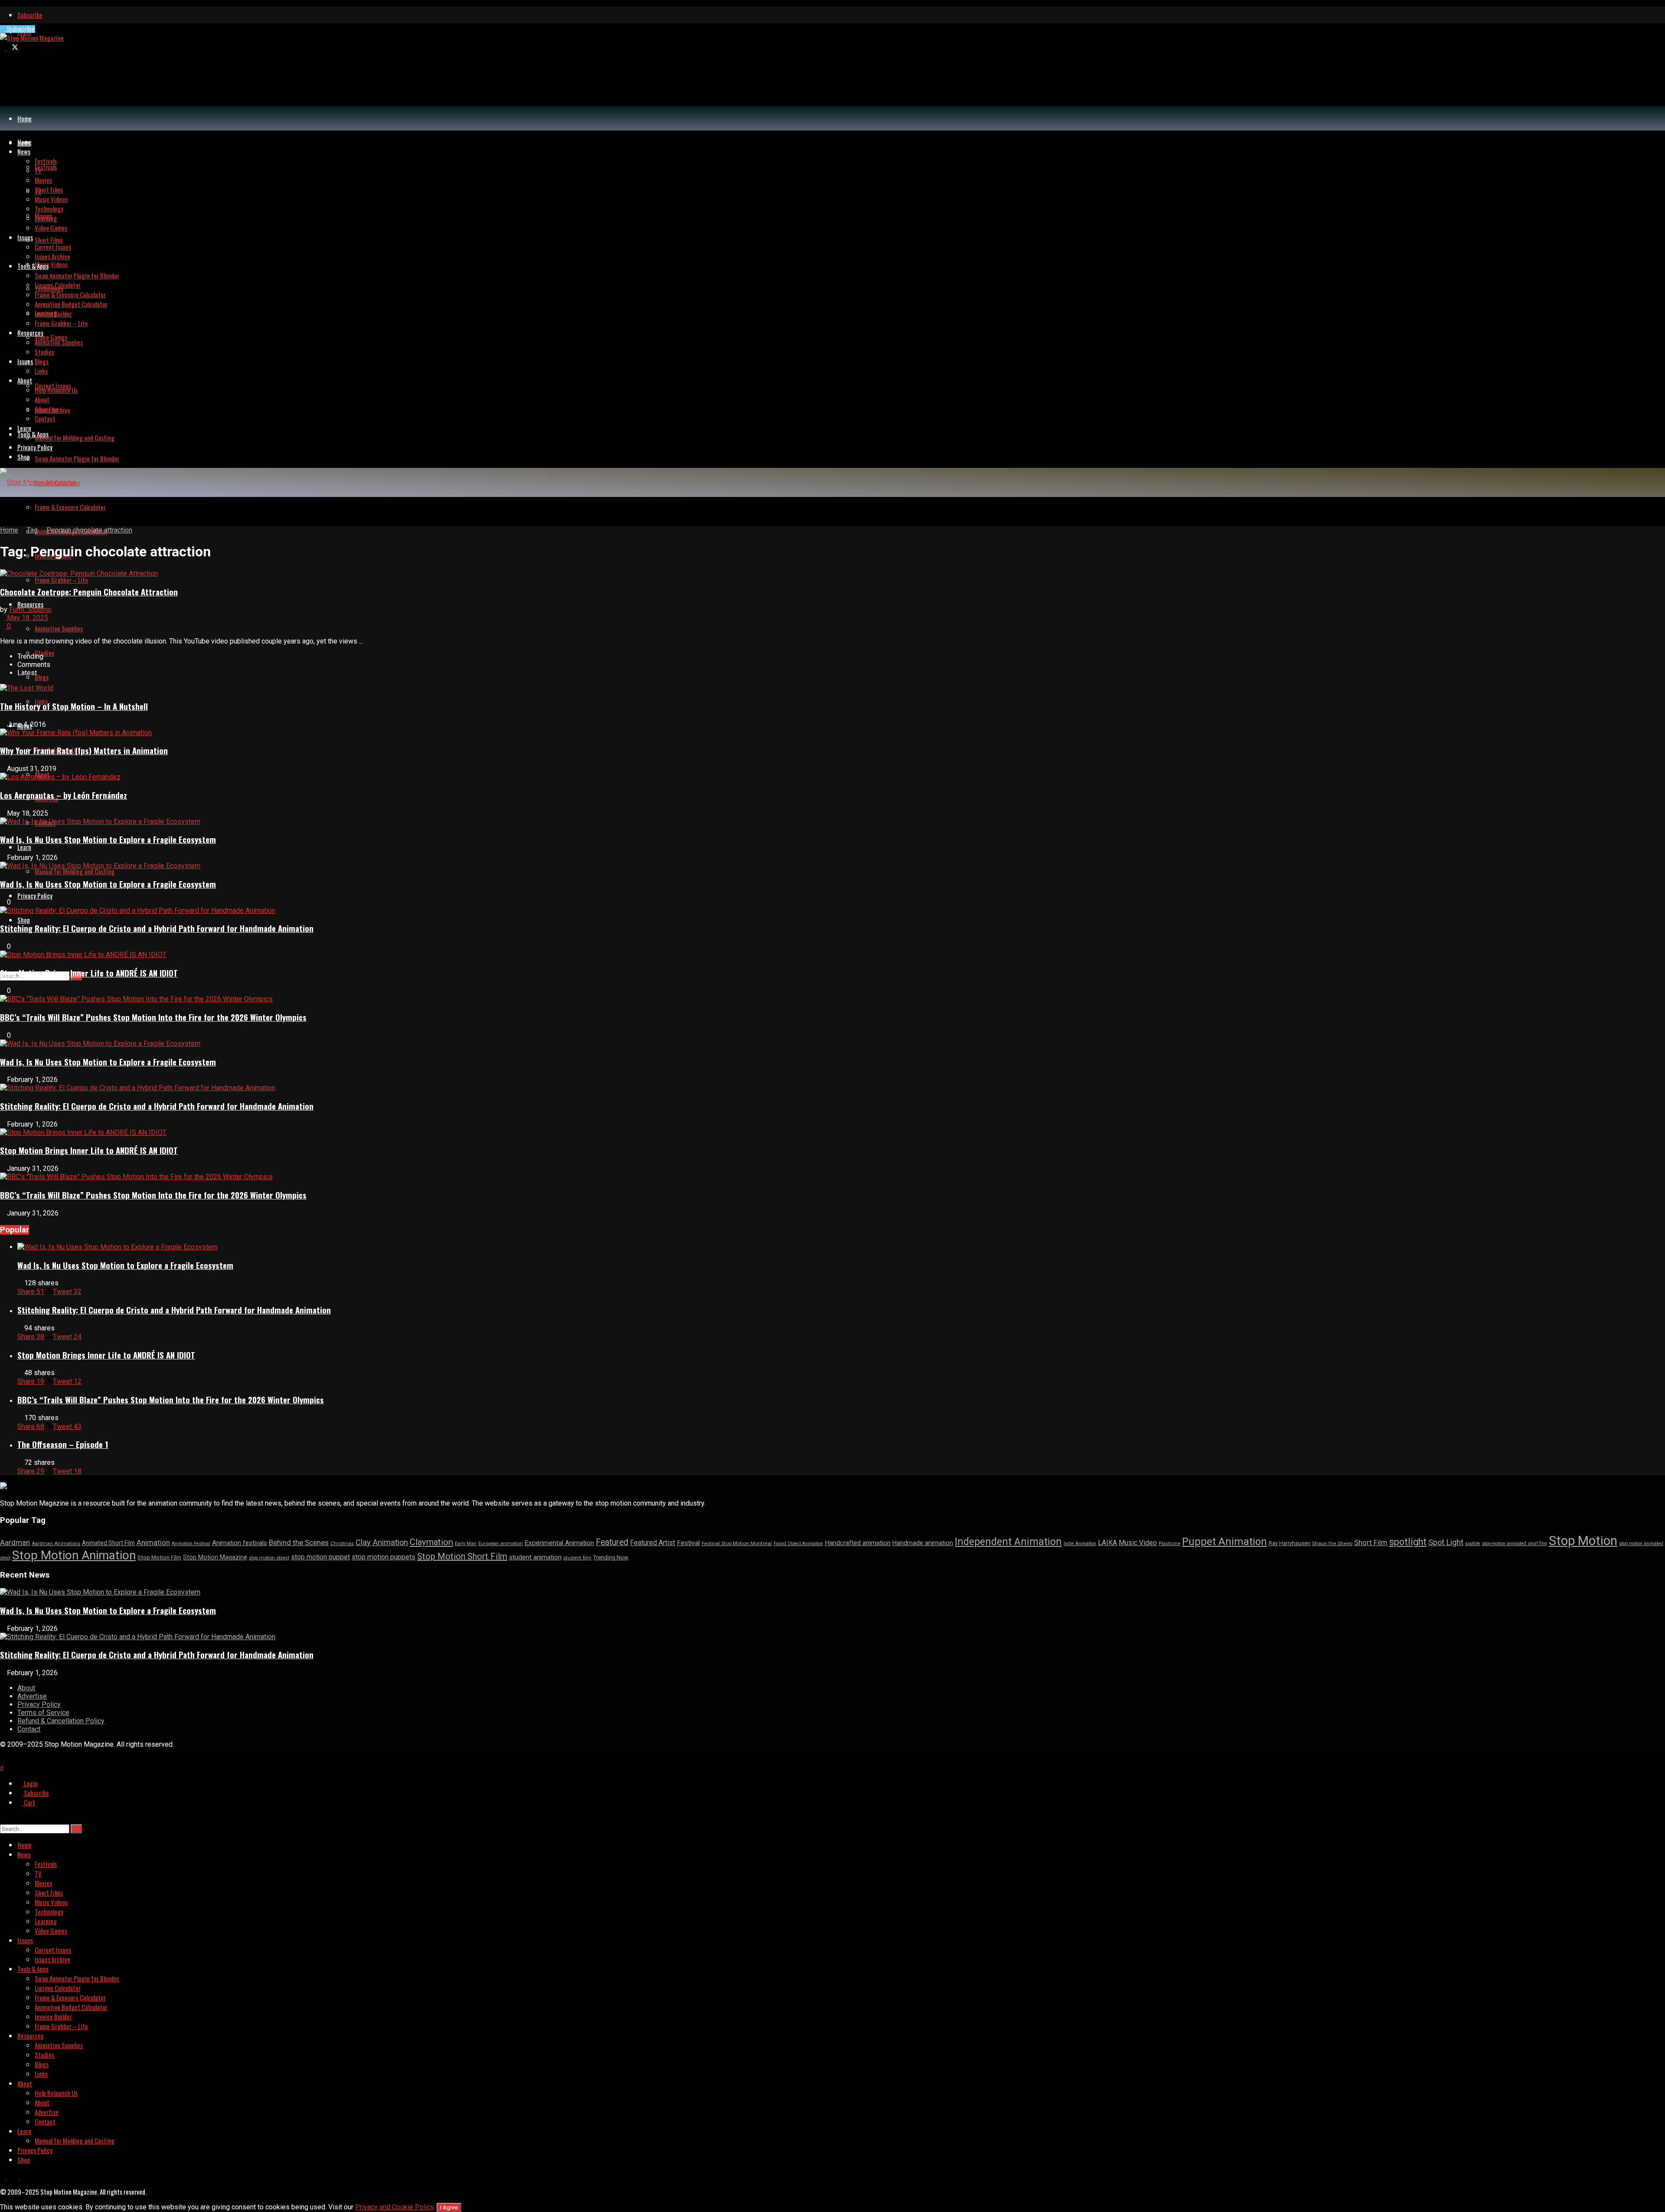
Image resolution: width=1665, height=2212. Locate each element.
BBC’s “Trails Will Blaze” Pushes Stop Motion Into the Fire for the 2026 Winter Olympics (153, 1017)
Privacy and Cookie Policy (394, 2207)
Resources (30, 604)
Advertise (47, 409)
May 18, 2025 (27, 618)
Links (41, 371)
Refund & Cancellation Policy (61, 1721)
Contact (45, 418)
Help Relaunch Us (56, 390)
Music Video (1138, 1543)
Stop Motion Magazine (215, 1557)
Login (30, 1783)
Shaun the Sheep (1332, 1543)
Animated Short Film (108, 1543)
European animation (501, 1544)
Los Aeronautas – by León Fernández (64, 795)
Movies (43, 180)
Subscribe (30, 15)
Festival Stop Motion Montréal (737, 1543)
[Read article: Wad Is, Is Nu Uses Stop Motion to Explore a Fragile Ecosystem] (841, 1247)
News (24, 151)
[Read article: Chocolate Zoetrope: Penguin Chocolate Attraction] (832, 573)
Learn (24, 847)
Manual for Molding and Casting (75, 871)
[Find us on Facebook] (3, 47)
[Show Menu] (3, 511)
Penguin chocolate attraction (89, 530)
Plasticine (1169, 1544)
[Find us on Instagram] (22, 47)
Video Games (51, 337)
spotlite (1473, 1544)
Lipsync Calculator (58, 285)
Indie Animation (1080, 1544)
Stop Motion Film (159, 1557)
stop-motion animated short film (1515, 1544)
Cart (29, 1802)
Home (24, 118)
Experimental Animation (559, 1543)
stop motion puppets (384, 1557)
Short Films (49, 240)
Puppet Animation (1224, 1542)
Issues (25, 361)
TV (38, 170)
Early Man (466, 1544)
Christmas (342, 1544)
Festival (688, 1543)
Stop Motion (1583, 1541)
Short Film (1371, 1542)
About (25, 380)
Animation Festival (191, 1544)
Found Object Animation (798, 1544)
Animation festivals (240, 1543)
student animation (535, 1557)
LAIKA (1107, 1543)
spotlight (1408, 1542)
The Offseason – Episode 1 (63, 1444)
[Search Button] (3, 1818)
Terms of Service (43, 1713)
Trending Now (611, 1557)
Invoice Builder (53, 314)
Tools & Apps (33, 434)
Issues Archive (52, 256)
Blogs (42, 677)
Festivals (46, 167)
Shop (24, 920)
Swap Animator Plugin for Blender (77, 458)
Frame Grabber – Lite (61, 580)
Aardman (15, 1542)
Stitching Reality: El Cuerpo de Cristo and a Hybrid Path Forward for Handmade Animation (157, 928)
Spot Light (1446, 1542)
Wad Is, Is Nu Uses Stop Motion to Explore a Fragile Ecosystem (108, 839)
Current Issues (53, 247)
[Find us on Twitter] (13, 47)
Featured (612, 1542)
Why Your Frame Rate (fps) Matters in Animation (84, 750)
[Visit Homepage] (32, 38)
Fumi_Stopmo (30, 609)
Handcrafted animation (858, 1543)
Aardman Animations (56, 1544)
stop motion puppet (320, 1557)
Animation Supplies (59, 628)
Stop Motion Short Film (462, 1556)
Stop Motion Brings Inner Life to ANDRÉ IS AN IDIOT (89, 973)
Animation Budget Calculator (71, 304)
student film (577, 1558)
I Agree (449, 2207)
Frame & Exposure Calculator (70, 507)
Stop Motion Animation (74, 1555)
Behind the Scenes (299, 1542)
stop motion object (269, 1558)
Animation (153, 1542)
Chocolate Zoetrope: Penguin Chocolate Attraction (89, 592)
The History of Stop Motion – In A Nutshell (74, 706)
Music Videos (51, 264)
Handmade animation (923, 1543)
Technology (49, 209)
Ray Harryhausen (1290, 1543)
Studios (44, 653)
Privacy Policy (35, 895)
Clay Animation (382, 1542)
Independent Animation (1008, 1542)
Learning (46, 218)
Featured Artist (653, 1543)
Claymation (431, 1542)
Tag (32, 530)
